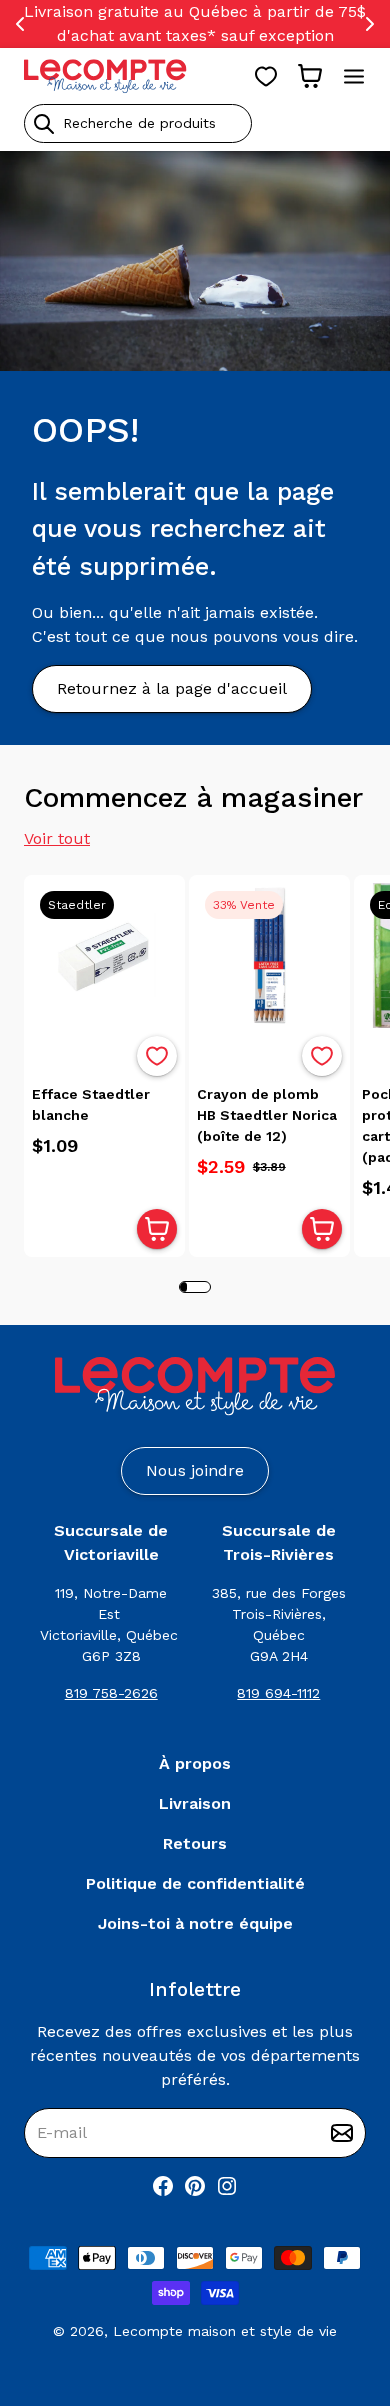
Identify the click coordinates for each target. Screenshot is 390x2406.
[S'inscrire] (342, 2133)
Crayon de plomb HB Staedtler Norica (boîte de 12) (267, 1115)
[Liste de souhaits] (266, 76)
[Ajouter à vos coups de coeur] (157, 1056)
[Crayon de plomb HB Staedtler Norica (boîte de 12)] (269, 955)
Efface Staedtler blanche (91, 1104)
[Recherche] (44, 124)
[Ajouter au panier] (157, 1229)
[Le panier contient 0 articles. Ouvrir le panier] (310, 76)
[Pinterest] (195, 2186)
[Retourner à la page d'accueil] (195, 1386)
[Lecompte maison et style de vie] (105, 76)
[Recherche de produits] (195, 123)
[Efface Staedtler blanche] (104, 955)
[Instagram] (227, 2186)
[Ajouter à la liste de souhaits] (157, 1056)
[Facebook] (163, 2186)
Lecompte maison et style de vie (225, 2331)
